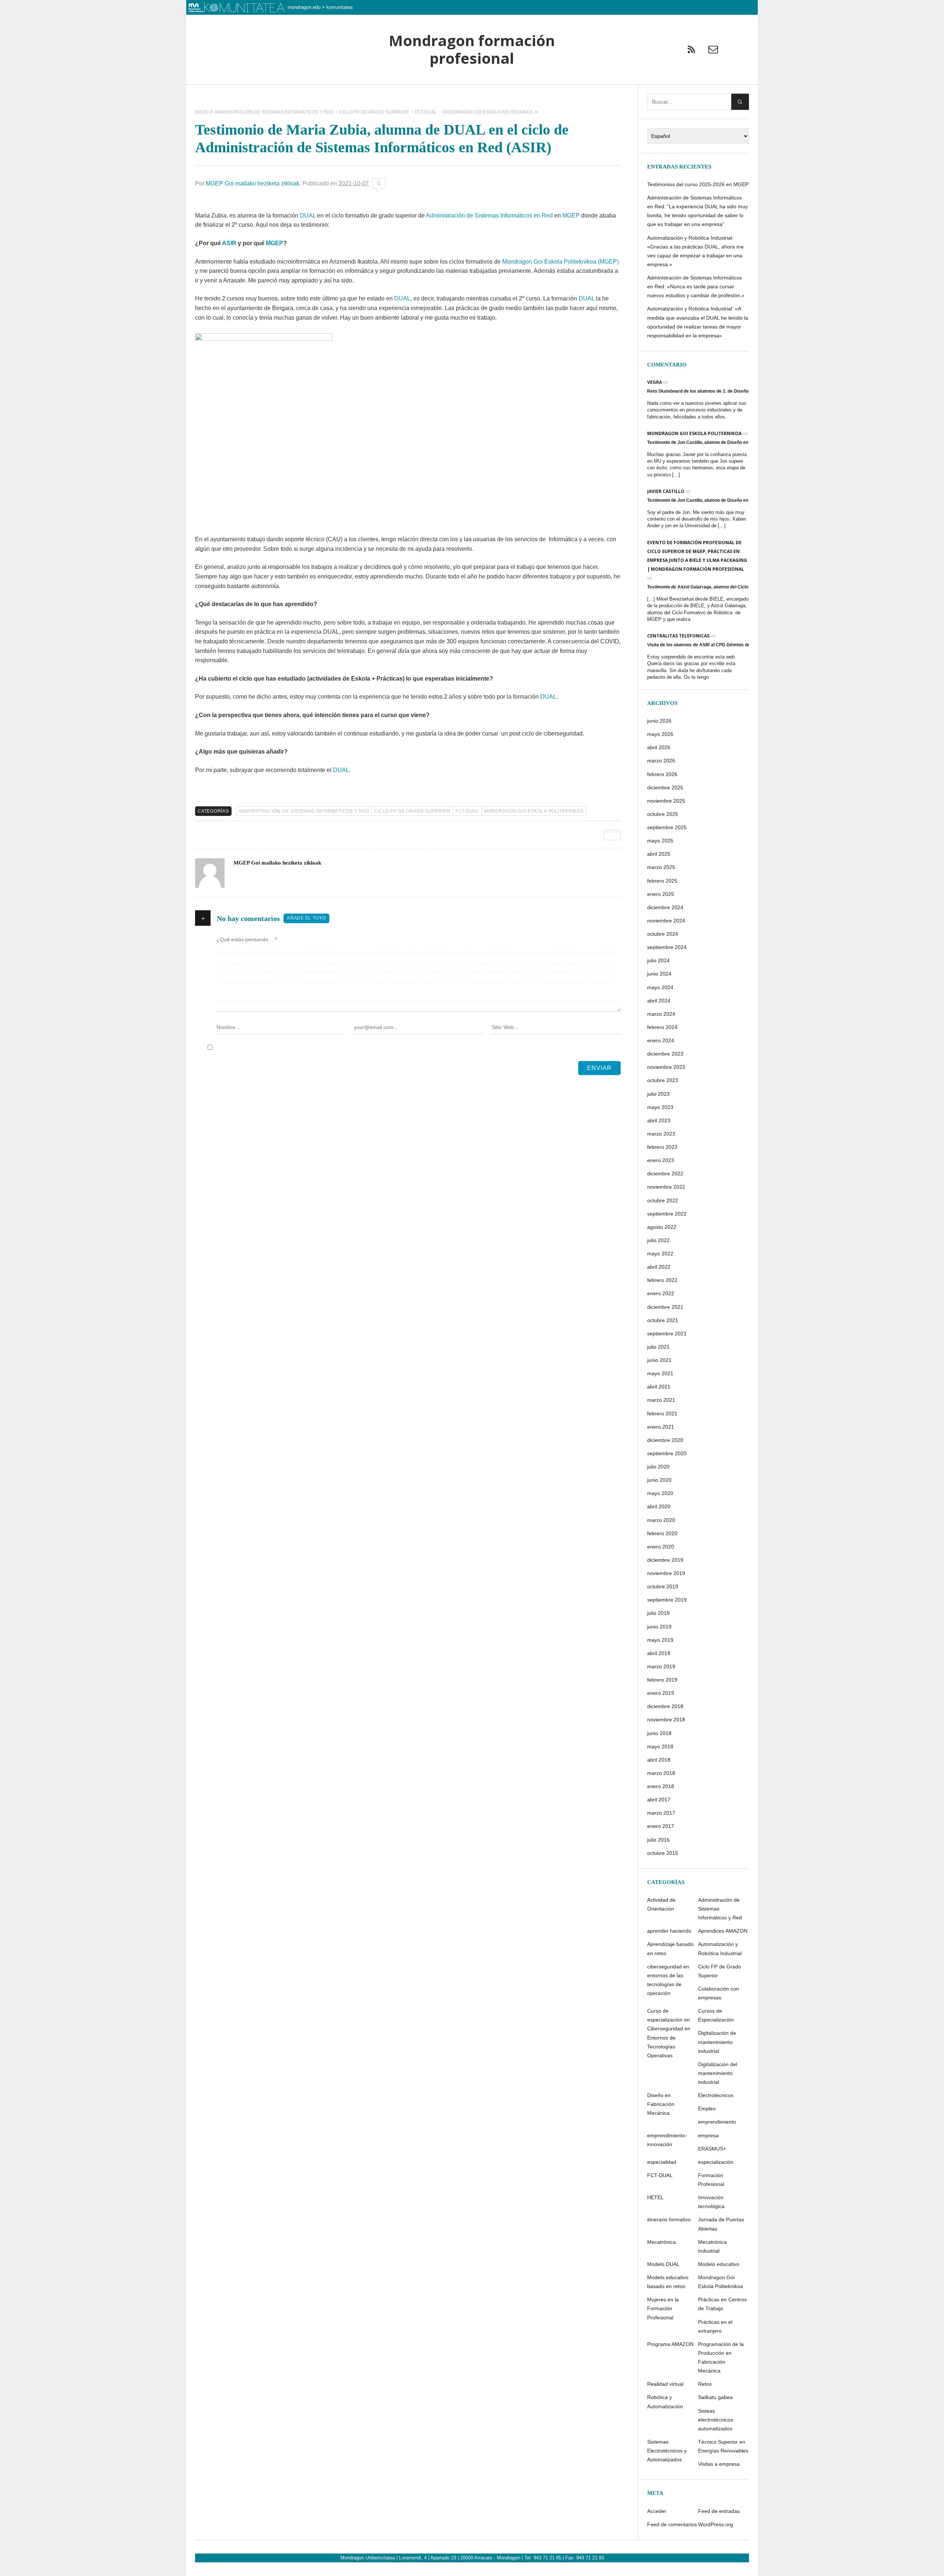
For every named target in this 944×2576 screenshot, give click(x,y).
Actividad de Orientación (661, 1904)
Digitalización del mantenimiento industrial (718, 2073)
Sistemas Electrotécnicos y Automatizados (667, 2451)
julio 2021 (658, 1347)
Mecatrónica (662, 2242)
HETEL (655, 2197)
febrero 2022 (662, 1280)
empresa (708, 2135)
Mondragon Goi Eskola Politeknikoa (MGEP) (560, 262)
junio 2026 (659, 721)
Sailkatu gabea (715, 2397)
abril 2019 (659, 1653)
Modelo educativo (719, 2264)
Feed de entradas (719, 2511)
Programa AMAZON (670, 2344)
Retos (705, 2384)
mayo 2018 (660, 1746)
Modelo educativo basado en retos (668, 2282)
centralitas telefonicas (678, 636)
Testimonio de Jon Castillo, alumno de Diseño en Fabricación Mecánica (721, 442)
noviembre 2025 (666, 801)
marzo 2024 (661, 1014)
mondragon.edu (304, 7)
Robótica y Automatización (665, 2402)
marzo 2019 (661, 1666)
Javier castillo (666, 491)
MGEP (571, 215)
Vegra (655, 382)
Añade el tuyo (306, 918)
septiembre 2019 (667, 1600)
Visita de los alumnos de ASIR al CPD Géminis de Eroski (706, 645)
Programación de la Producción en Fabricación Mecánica (721, 2357)
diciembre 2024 (665, 907)
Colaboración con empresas (719, 1993)
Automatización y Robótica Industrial (720, 1948)
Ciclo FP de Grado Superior (412, 811)
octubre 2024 (663, 934)
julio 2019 (658, 1613)
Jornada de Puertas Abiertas (721, 2224)
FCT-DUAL (467, 811)
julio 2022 (658, 1240)
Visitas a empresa (719, 2464)
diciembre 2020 (665, 1440)
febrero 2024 (662, 1027)
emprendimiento (717, 2122)
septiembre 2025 (667, 827)
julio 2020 (658, 1467)
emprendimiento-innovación (667, 2140)
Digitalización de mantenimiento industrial (717, 2042)
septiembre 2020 (667, 1453)
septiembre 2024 (667, 947)
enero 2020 (661, 1547)
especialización (716, 2162)
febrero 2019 (662, 1680)
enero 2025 (661, 894)
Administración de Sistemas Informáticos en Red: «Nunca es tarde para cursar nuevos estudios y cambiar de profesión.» (696, 286)
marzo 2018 (661, 1773)
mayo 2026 (660, 734)
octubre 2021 (663, 1320)
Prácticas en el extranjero (715, 2326)
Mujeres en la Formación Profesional (663, 2308)
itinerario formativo (669, 2219)
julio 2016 (658, 1840)
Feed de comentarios (672, 2524)
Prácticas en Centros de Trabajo (722, 2304)
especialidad (662, 2162)
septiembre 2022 (667, 1214)
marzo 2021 (661, 1400)
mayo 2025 (660, 841)
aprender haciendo (669, 1931)
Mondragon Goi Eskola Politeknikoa (534, 811)
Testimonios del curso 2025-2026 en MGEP (698, 184)
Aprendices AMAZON (723, 1931)
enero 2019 (661, 1693)
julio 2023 (658, 1094)
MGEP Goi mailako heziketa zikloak (253, 183)
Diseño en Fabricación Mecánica (661, 2104)
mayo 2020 (660, 1493)
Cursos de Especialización (716, 2015)
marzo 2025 (661, 867)
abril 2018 (659, 1760)
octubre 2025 (663, 814)
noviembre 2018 (666, 1720)
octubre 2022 (663, 1200)
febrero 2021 (662, 1414)
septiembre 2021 (667, 1334)
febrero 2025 (662, 881)
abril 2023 (659, 1120)
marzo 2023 (661, 1134)
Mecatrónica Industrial (712, 2246)
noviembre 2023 (666, 1067)
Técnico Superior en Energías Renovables (723, 2446)
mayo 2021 (660, 1373)
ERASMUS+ (712, 2149)
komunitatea (339, 7)
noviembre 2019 (666, 1573)
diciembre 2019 (665, 1560)
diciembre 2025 (665, 788)
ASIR (229, 243)
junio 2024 (659, 974)
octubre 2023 (663, 1080)
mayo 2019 (660, 1640)
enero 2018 (661, 1786)
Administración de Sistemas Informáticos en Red (489, 215)
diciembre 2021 (665, 1307)
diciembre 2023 (665, 1054)
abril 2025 (659, 854)
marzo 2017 (661, 1813)
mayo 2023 (660, 1107)
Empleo (707, 2109)
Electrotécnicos (716, 2095)
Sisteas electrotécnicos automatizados (716, 2420)
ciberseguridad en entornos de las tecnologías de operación (668, 1980)
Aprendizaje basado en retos (670, 1948)
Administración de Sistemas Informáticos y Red (304, 811)
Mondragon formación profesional (472, 50)
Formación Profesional (711, 2180)
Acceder (657, 2511)
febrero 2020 (662, 1533)
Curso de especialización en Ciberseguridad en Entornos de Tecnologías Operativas (669, 2033)
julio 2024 (658, 960)
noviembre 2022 (666, 1187)
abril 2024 (659, 1001)
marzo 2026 (661, 761)
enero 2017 (661, 1826)
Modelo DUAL (663, 2264)
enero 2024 (661, 1040)
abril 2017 (659, 1800)
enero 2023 (661, 1160)
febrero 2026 (662, 774)
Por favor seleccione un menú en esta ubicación (472, 94)
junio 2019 (659, 1627)
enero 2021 (661, 1427)
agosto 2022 (662, 1227)
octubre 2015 (663, 1853)
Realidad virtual (665, 2384)
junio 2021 (659, 1360)
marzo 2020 (661, 1520)
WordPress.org (716, 2524)
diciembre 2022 (665, 1174)
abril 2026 (659, 747)
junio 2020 (659, 1480)
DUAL (308, 215)
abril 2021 (659, 1387)
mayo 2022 (660, 1254)
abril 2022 (659, 1267)
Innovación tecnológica (711, 2202)
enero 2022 (661, 1293)
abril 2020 (659, 1506)
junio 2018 (659, 1733)
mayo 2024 (660, 987)
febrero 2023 (662, 1147)
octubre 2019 (663, 1586)
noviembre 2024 (666, 921)
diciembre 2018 (665, 1706)
